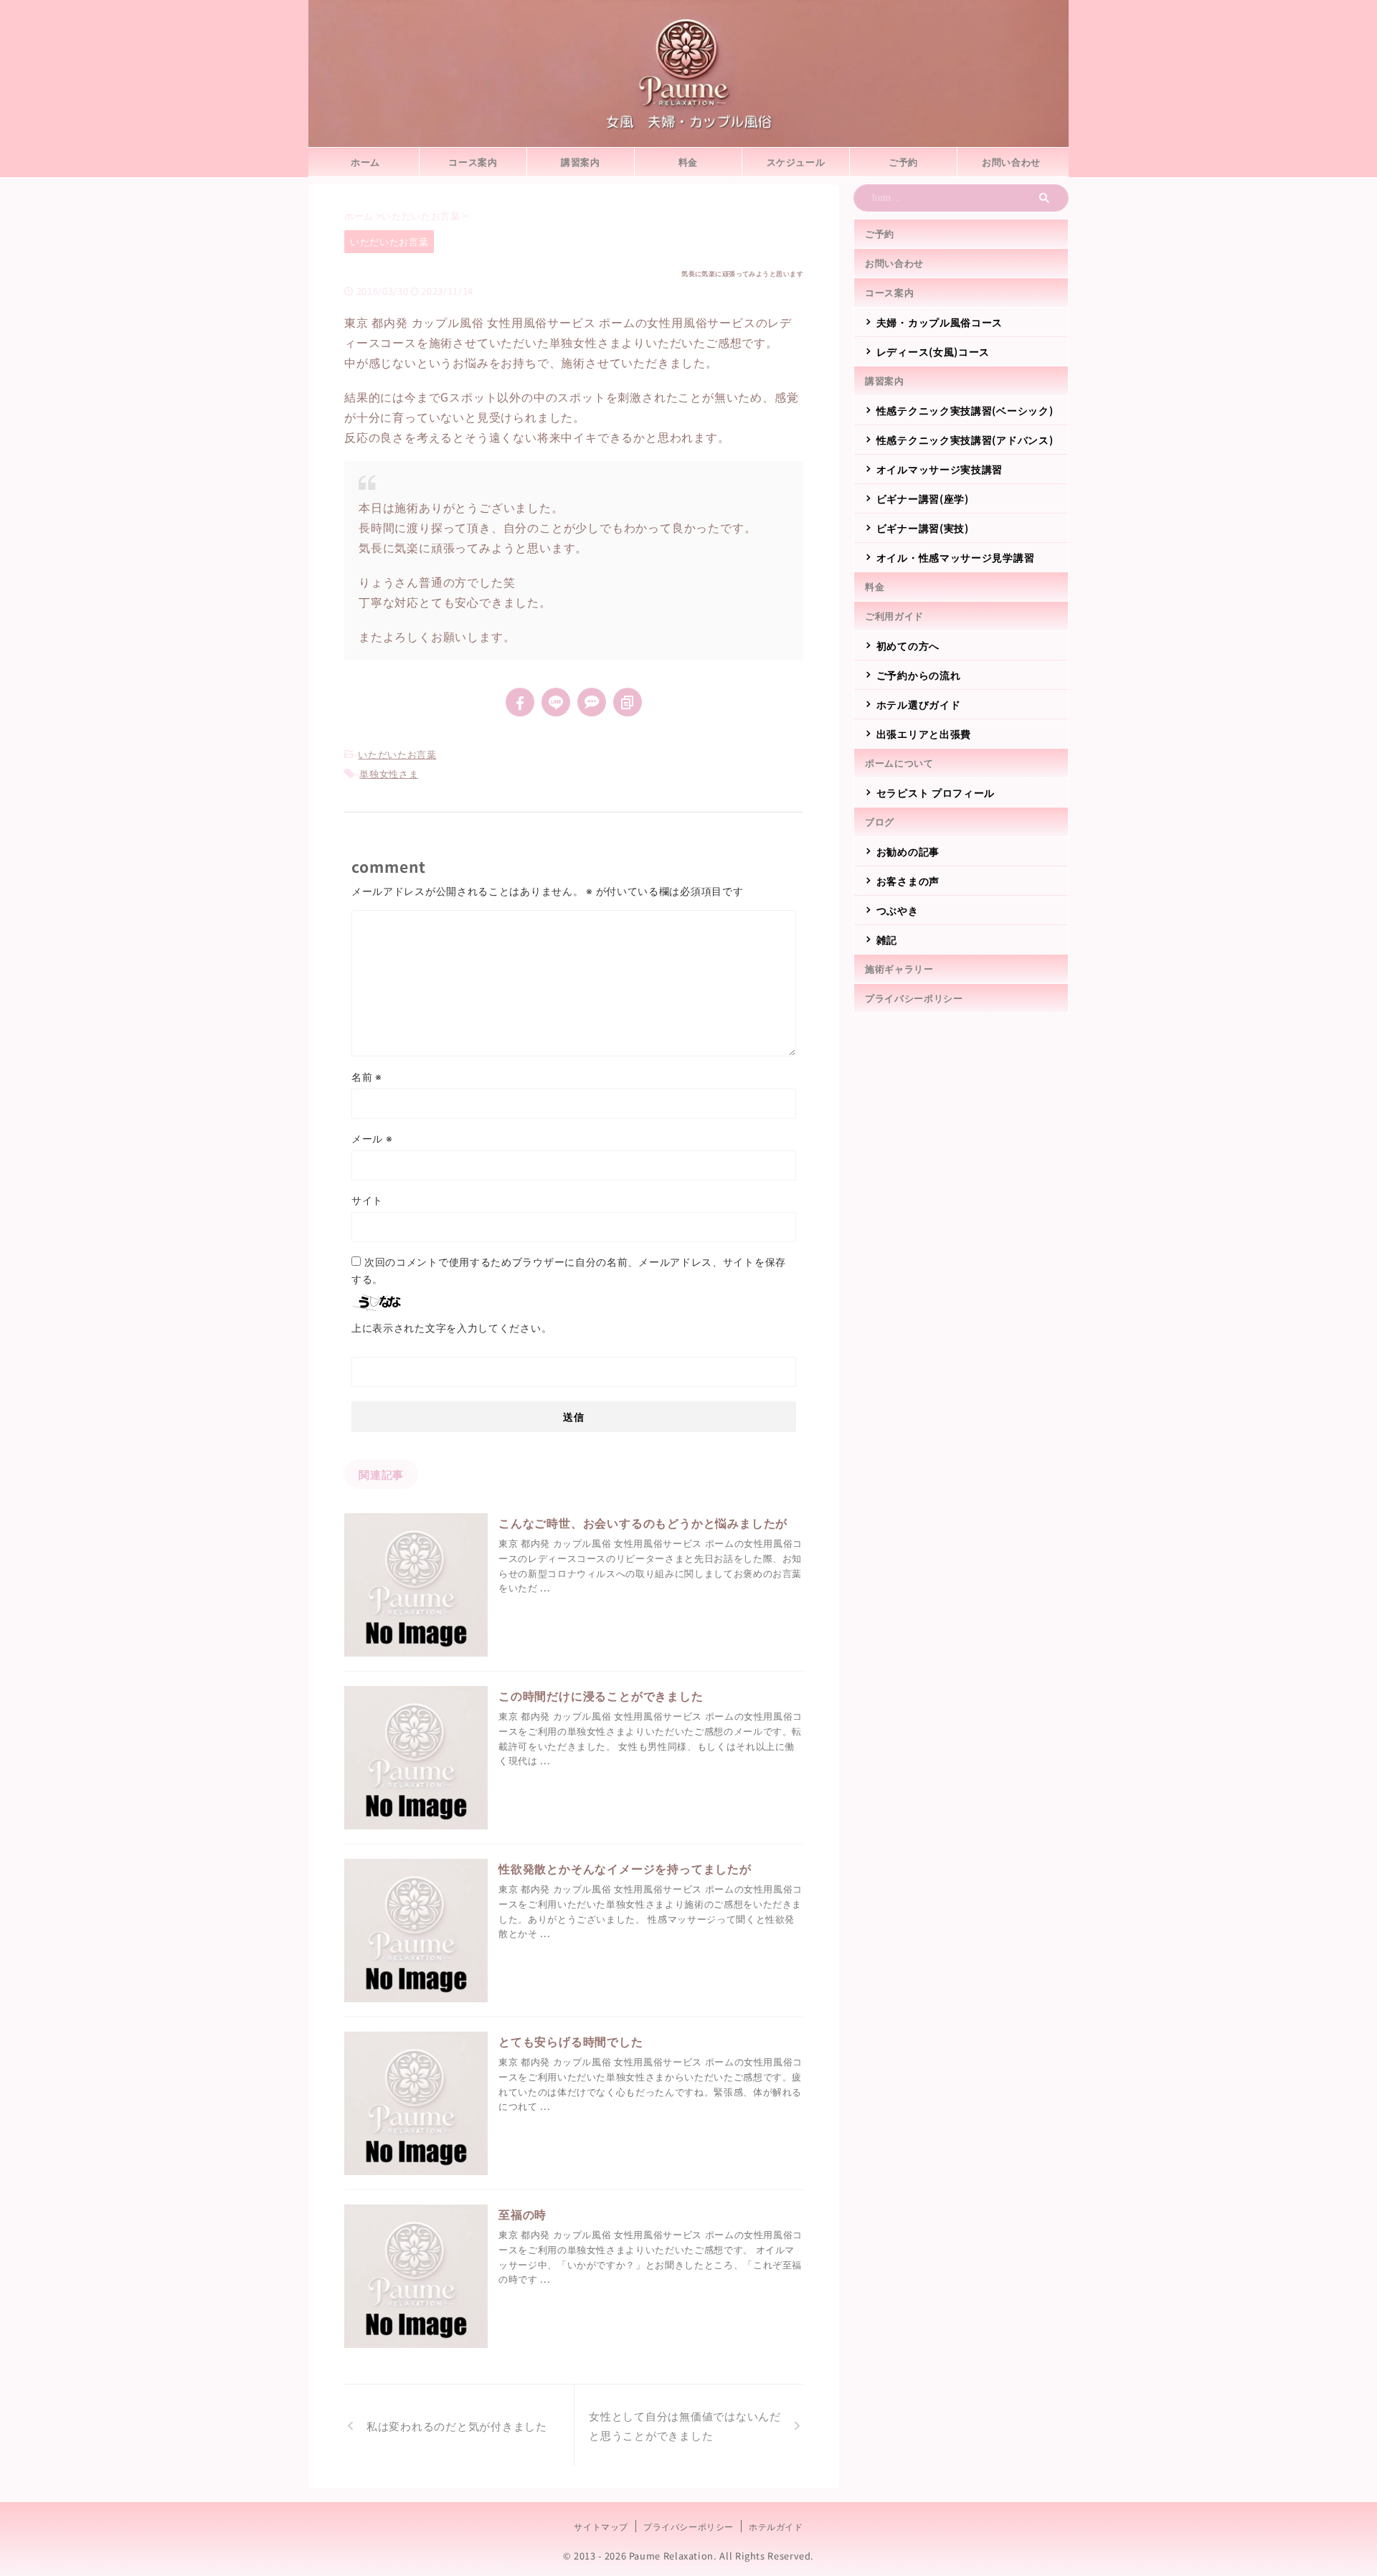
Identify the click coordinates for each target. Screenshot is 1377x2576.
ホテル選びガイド (919, 704)
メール (372, 1138)
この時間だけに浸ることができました (601, 1695)
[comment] (592, 702)
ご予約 (903, 162)
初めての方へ (908, 645)
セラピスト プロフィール (936, 792)
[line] (556, 702)
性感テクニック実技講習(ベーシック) (965, 410)
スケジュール (796, 162)
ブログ (880, 821)
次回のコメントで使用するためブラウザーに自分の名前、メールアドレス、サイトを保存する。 (569, 1270)
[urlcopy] (628, 702)
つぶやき (898, 910)
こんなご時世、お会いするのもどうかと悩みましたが (643, 1523)
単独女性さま (389, 773)
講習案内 (581, 162)
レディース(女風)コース (933, 351)
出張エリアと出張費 (924, 734)
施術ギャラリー (899, 969)
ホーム (365, 162)
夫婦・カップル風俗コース (940, 322)
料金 (688, 162)
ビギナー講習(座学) (923, 498)
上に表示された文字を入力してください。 (451, 1327)
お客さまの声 (908, 881)
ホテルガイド (776, 2526)
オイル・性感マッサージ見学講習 (956, 557)
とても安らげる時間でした (571, 2041)
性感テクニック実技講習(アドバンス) (965, 440)
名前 (367, 1076)
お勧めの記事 (908, 851)
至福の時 (522, 2214)
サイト (367, 1200)
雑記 (887, 939)
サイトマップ (601, 2526)
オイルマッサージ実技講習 (940, 469)
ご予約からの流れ (919, 675)
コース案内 (473, 162)
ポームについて (899, 763)
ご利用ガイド (894, 616)
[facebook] (520, 702)
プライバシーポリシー (914, 998)
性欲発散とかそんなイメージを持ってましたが (625, 1868)
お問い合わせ (1011, 162)
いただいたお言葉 (397, 754)
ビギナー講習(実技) (923, 528)
